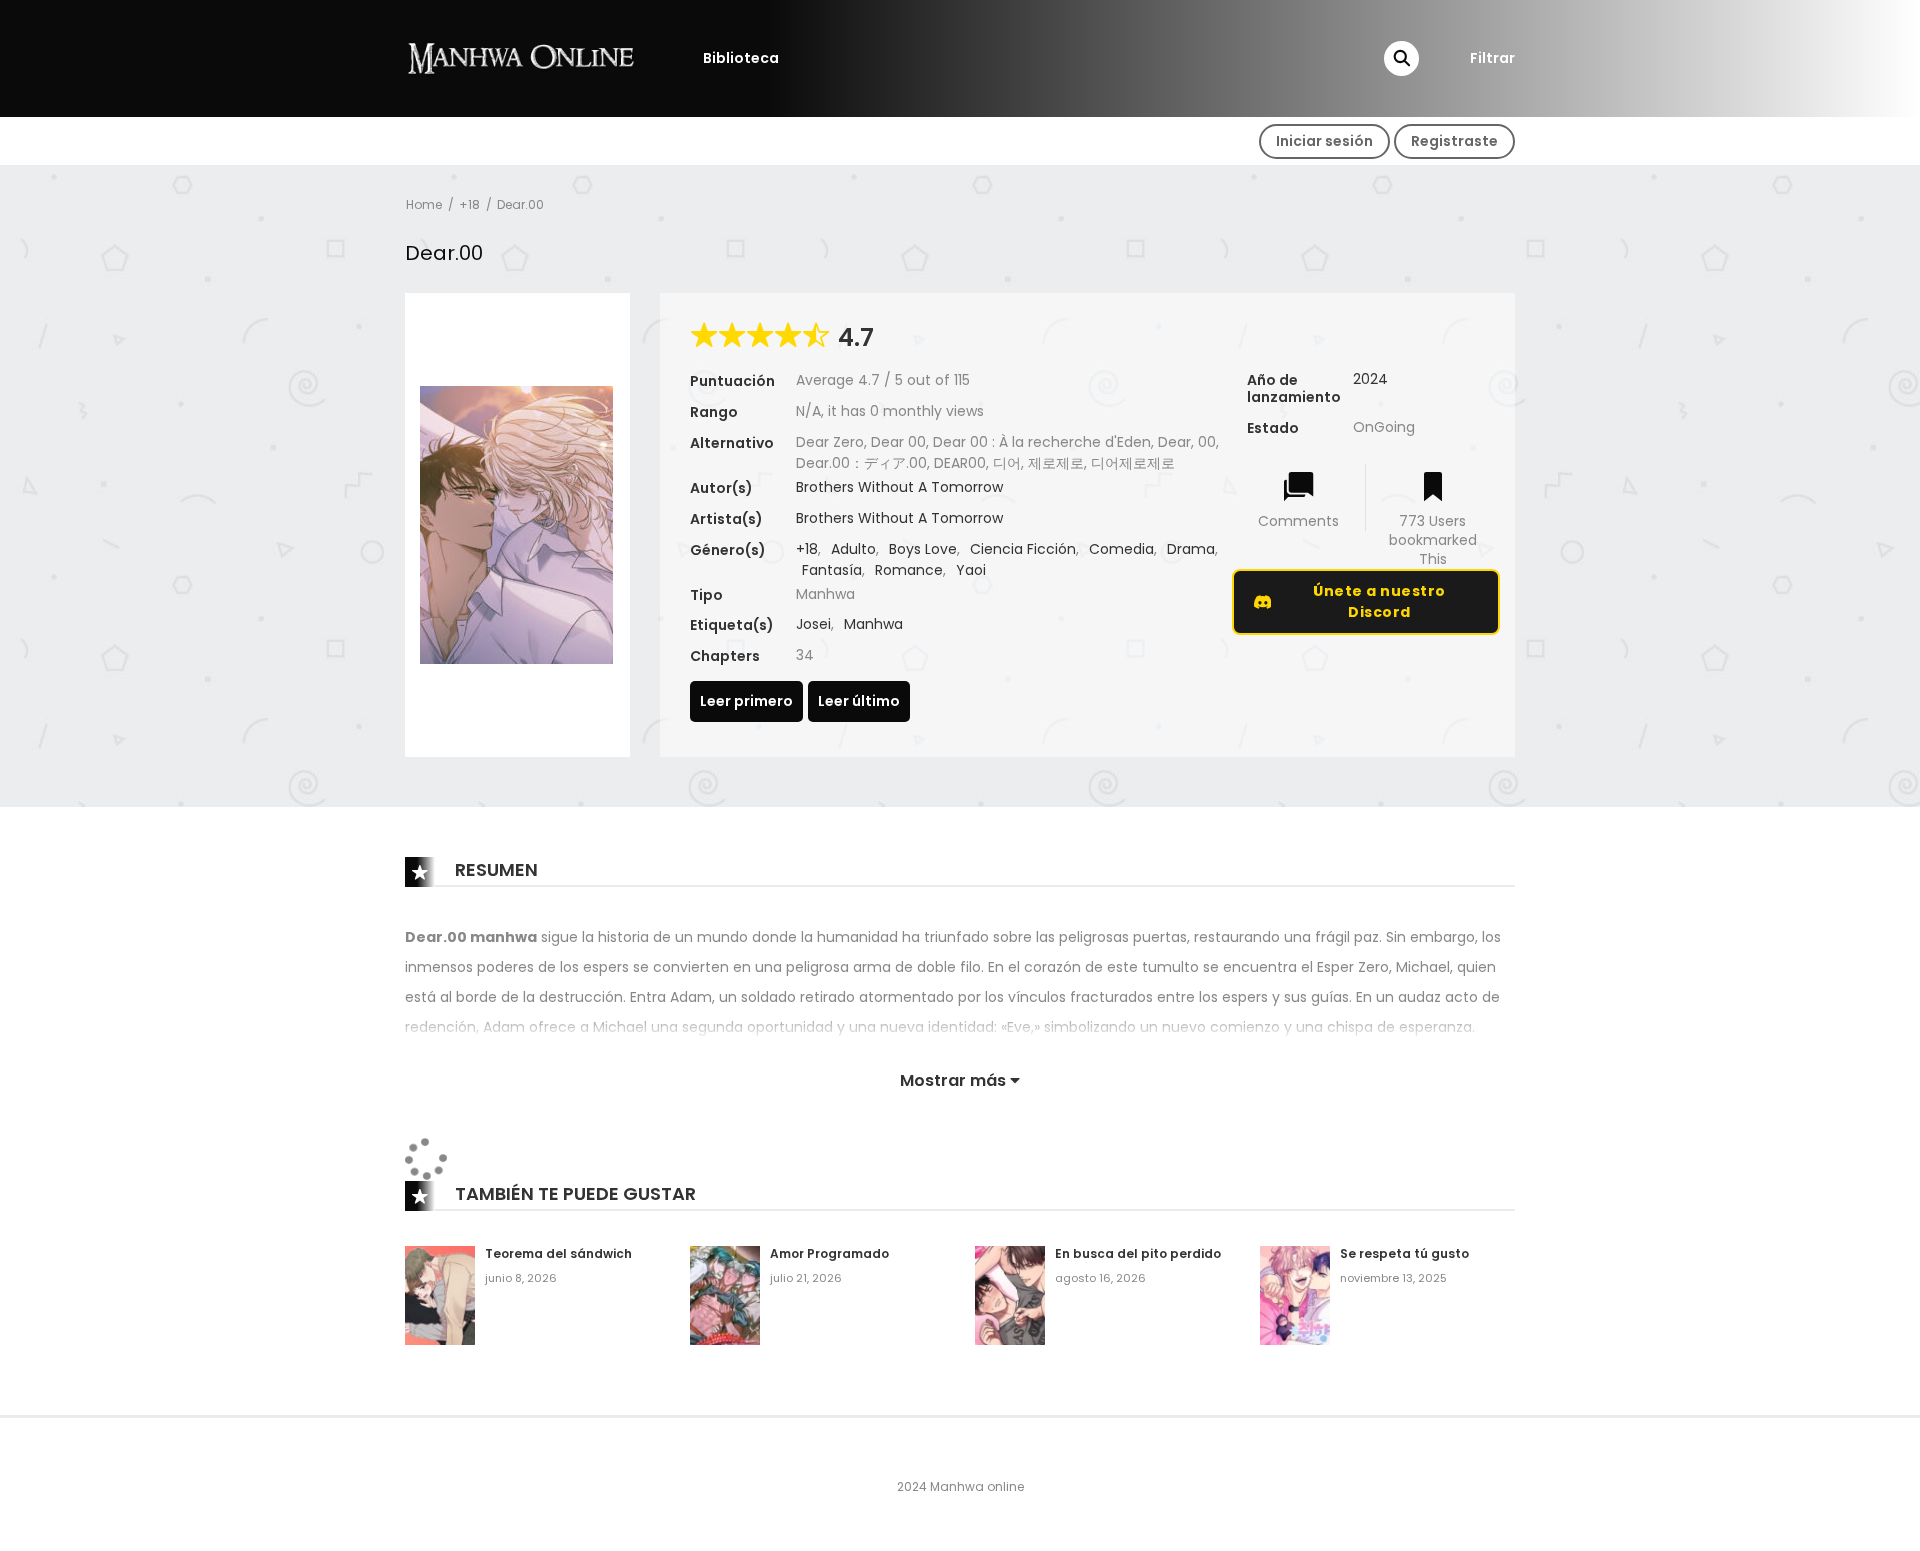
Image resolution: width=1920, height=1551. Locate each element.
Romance (909, 570)
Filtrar (1492, 58)
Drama (1191, 549)
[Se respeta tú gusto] (1295, 1294)
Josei (813, 624)
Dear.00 (520, 204)
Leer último (859, 701)
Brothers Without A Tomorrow (899, 487)
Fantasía (832, 570)
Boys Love (923, 549)
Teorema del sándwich (558, 1253)
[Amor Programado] (725, 1294)
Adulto (853, 549)
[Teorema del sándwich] (440, 1294)
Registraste (1454, 141)
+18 (469, 204)
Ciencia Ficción (1023, 549)
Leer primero (746, 701)
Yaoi (971, 570)
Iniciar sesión (1324, 141)
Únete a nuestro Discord (1379, 601)
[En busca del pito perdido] (1010, 1294)
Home (424, 204)
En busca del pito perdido (1138, 1253)
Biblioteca (741, 58)
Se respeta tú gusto (1404, 1253)
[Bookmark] (1433, 488)
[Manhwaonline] (521, 57)
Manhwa (873, 624)
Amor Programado (829, 1253)
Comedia (1121, 549)
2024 (1370, 379)
